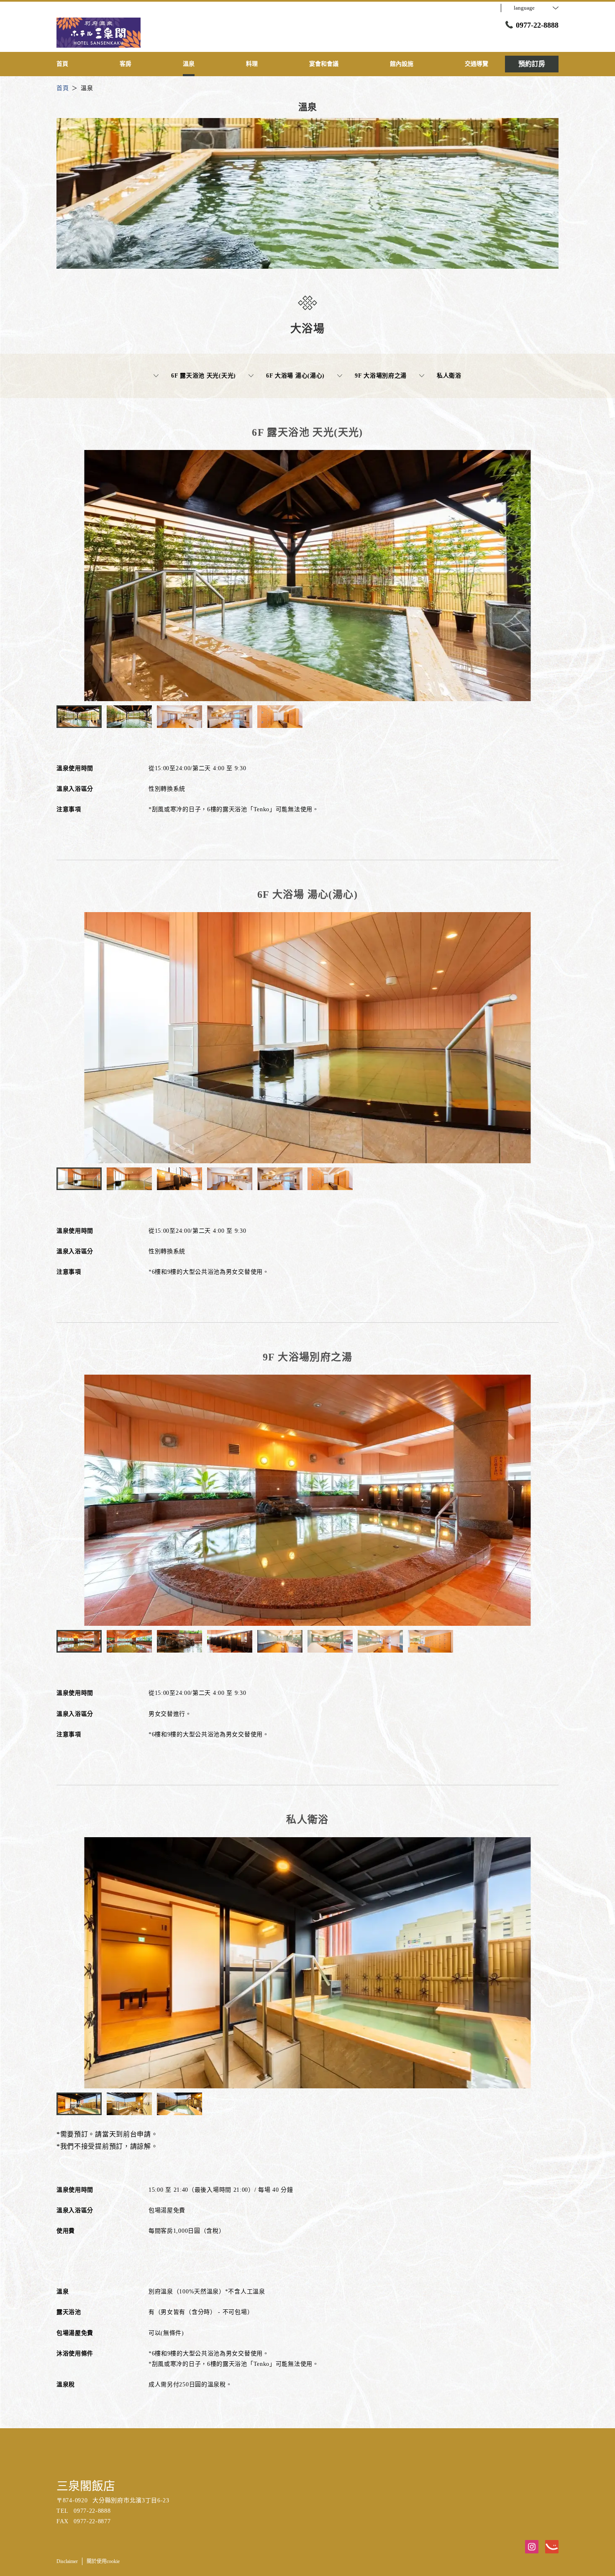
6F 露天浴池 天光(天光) (204, 376)
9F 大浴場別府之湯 (381, 376)
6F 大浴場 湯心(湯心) (295, 376)
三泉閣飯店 (86, 2486)
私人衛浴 (449, 376)
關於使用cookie (103, 2561)
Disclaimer (67, 2561)
